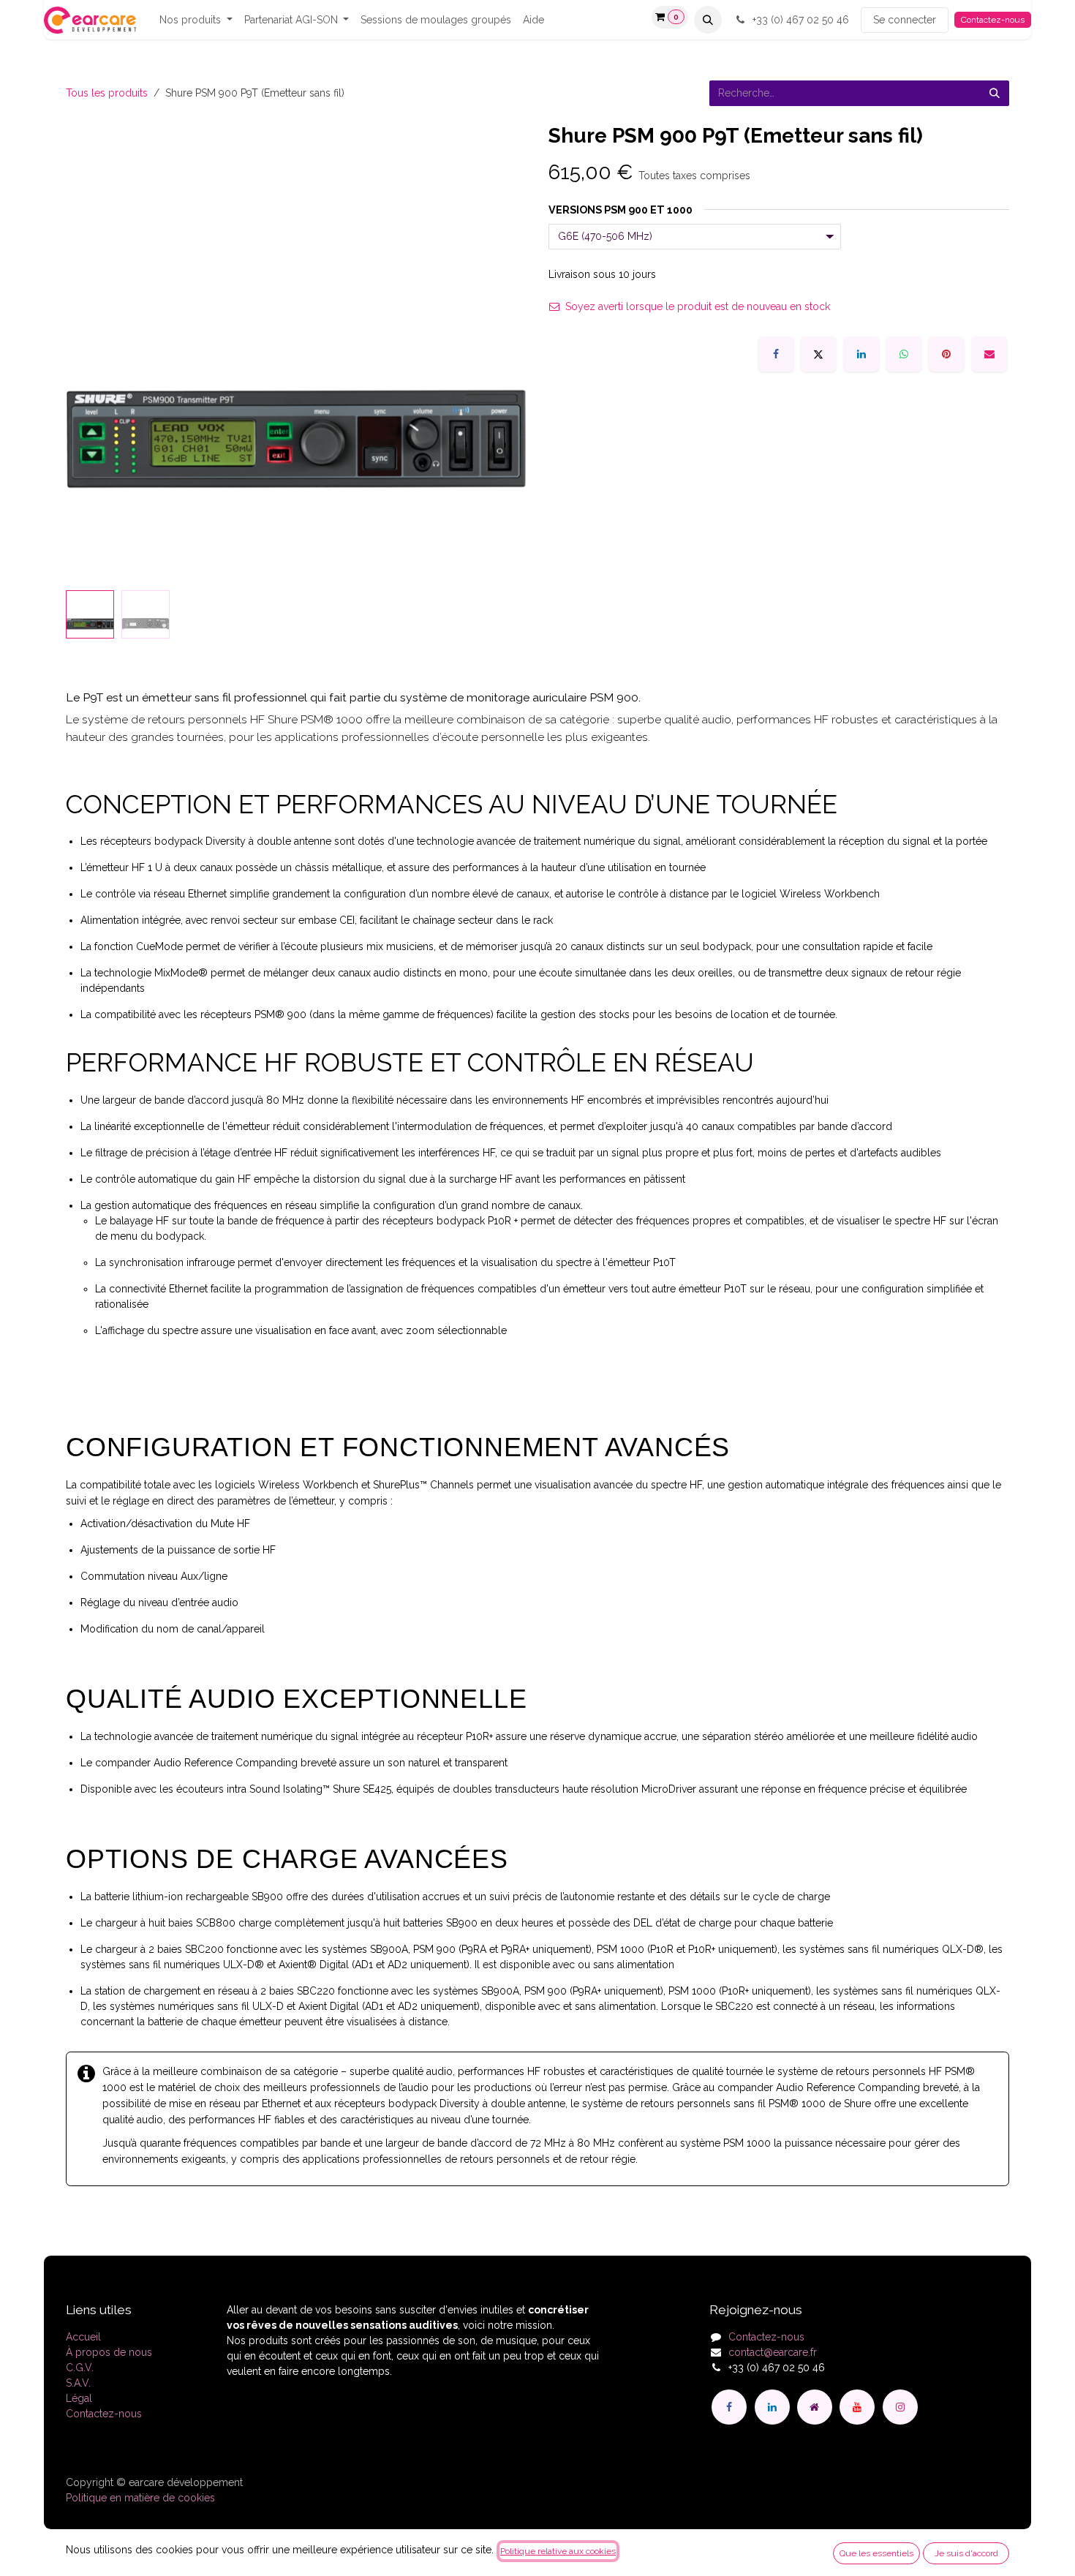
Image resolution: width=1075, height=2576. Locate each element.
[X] (818, 354)
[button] (708, 20)
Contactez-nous (993, 20)
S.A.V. (78, 2383)
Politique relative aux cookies (558, 2551)
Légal (79, 2398)
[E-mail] (989, 354)
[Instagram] (900, 2407)
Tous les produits (107, 93)
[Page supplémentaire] (815, 2407)
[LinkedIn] (861, 354)
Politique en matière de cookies (140, 2498)
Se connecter (905, 20)
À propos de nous (109, 2352)
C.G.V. (80, 2368)
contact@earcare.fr (773, 2352)
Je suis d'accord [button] (966, 2553)
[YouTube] (857, 2407)
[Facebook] (776, 354)
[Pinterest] (946, 354)
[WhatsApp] (904, 354)
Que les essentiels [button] (876, 2553)
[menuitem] (196, 20)
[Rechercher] (995, 93)
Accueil (83, 2337)
